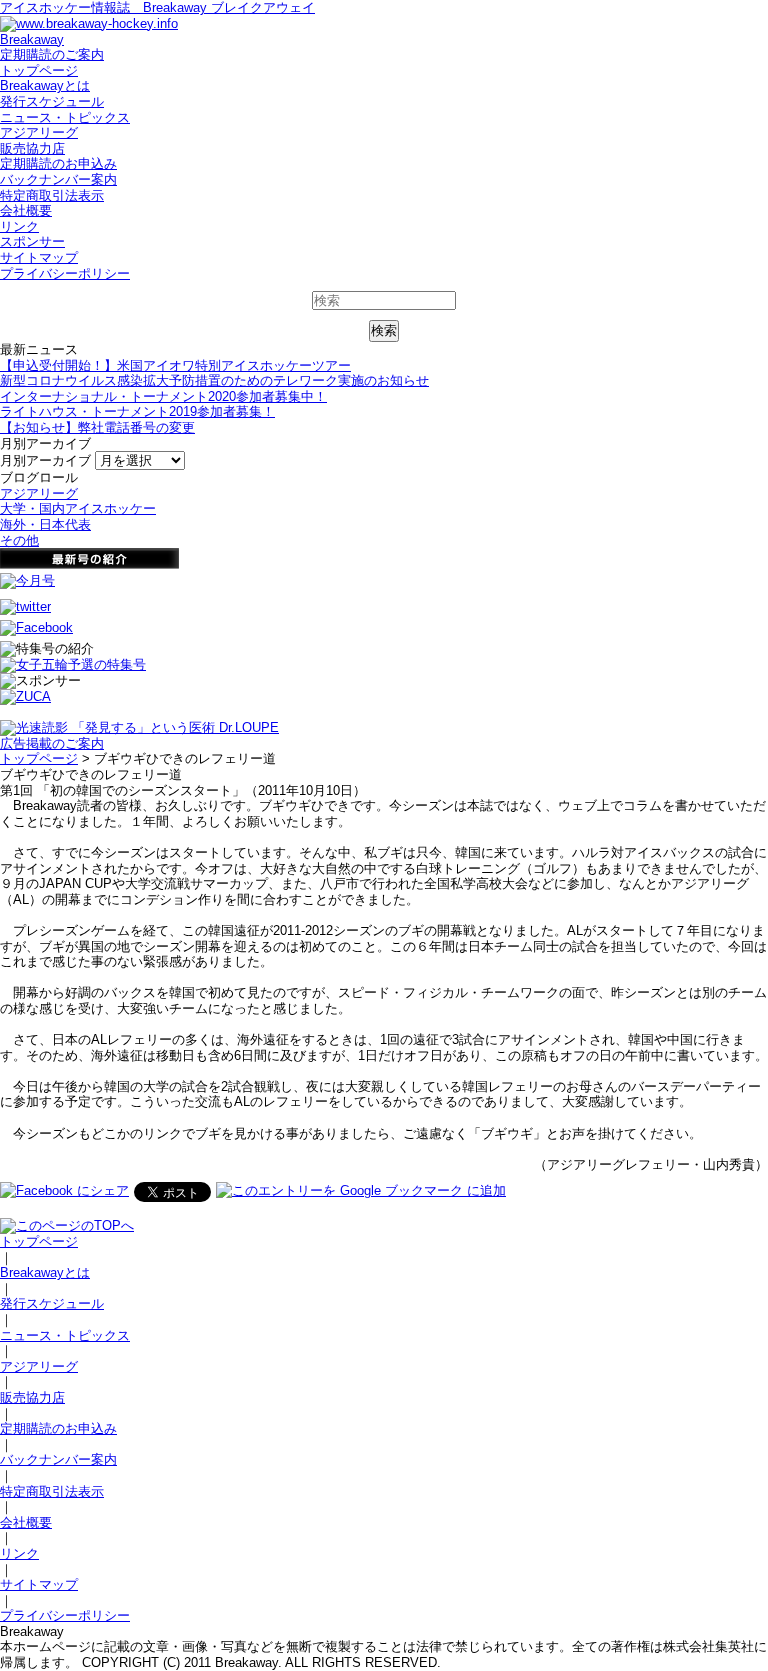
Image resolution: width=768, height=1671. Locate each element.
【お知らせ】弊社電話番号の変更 (97, 427)
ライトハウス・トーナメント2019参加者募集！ (137, 411)
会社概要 (26, 210)
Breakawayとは (45, 85)
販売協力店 (32, 148)
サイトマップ (39, 257)
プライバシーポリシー (65, 273)
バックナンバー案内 (58, 179)
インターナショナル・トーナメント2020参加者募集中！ (163, 396)
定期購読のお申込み (58, 163)
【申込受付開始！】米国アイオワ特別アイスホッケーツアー (175, 365)
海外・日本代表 (45, 524)
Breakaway (32, 39)
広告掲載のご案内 (52, 743)
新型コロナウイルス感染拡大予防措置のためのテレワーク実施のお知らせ (214, 380)
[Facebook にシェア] (64, 1190)
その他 (19, 540)
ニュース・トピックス (65, 117)
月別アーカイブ (45, 460)
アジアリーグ (39, 132)
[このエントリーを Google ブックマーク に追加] (361, 1190)
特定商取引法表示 (52, 195)
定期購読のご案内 (52, 54)
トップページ (39, 70)
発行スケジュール (52, 101)
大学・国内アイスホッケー (78, 508)
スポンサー (32, 241)
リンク (19, 226)
